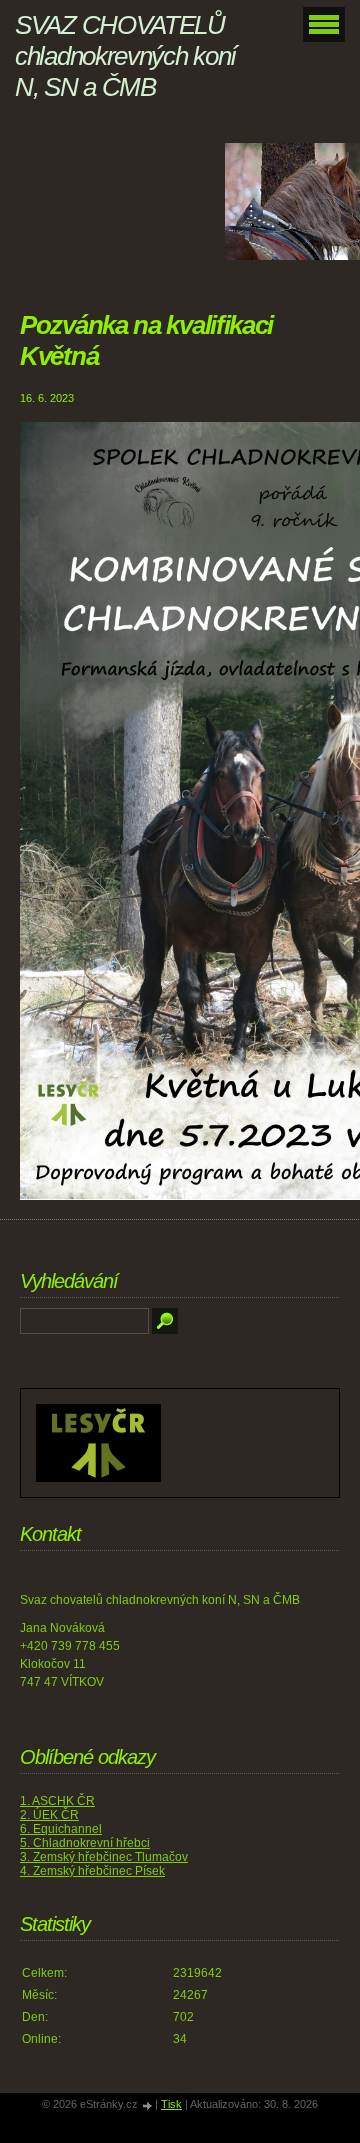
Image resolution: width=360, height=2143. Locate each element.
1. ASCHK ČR (57, 1801)
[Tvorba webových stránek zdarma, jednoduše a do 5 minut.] (148, 2105)
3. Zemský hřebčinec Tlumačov (104, 1857)
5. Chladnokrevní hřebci (85, 1843)
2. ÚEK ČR (49, 1815)
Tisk (171, 2104)
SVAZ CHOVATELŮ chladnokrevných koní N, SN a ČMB (125, 56)
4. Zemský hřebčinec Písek (92, 1871)
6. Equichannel (61, 1829)
